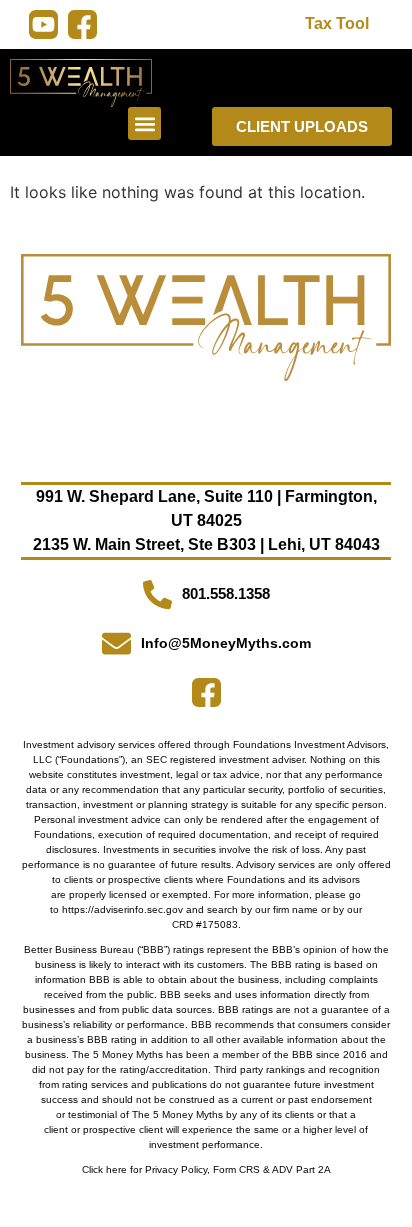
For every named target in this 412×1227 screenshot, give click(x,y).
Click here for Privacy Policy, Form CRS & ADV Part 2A (206, 1169)
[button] (144, 123)
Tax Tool (337, 23)
